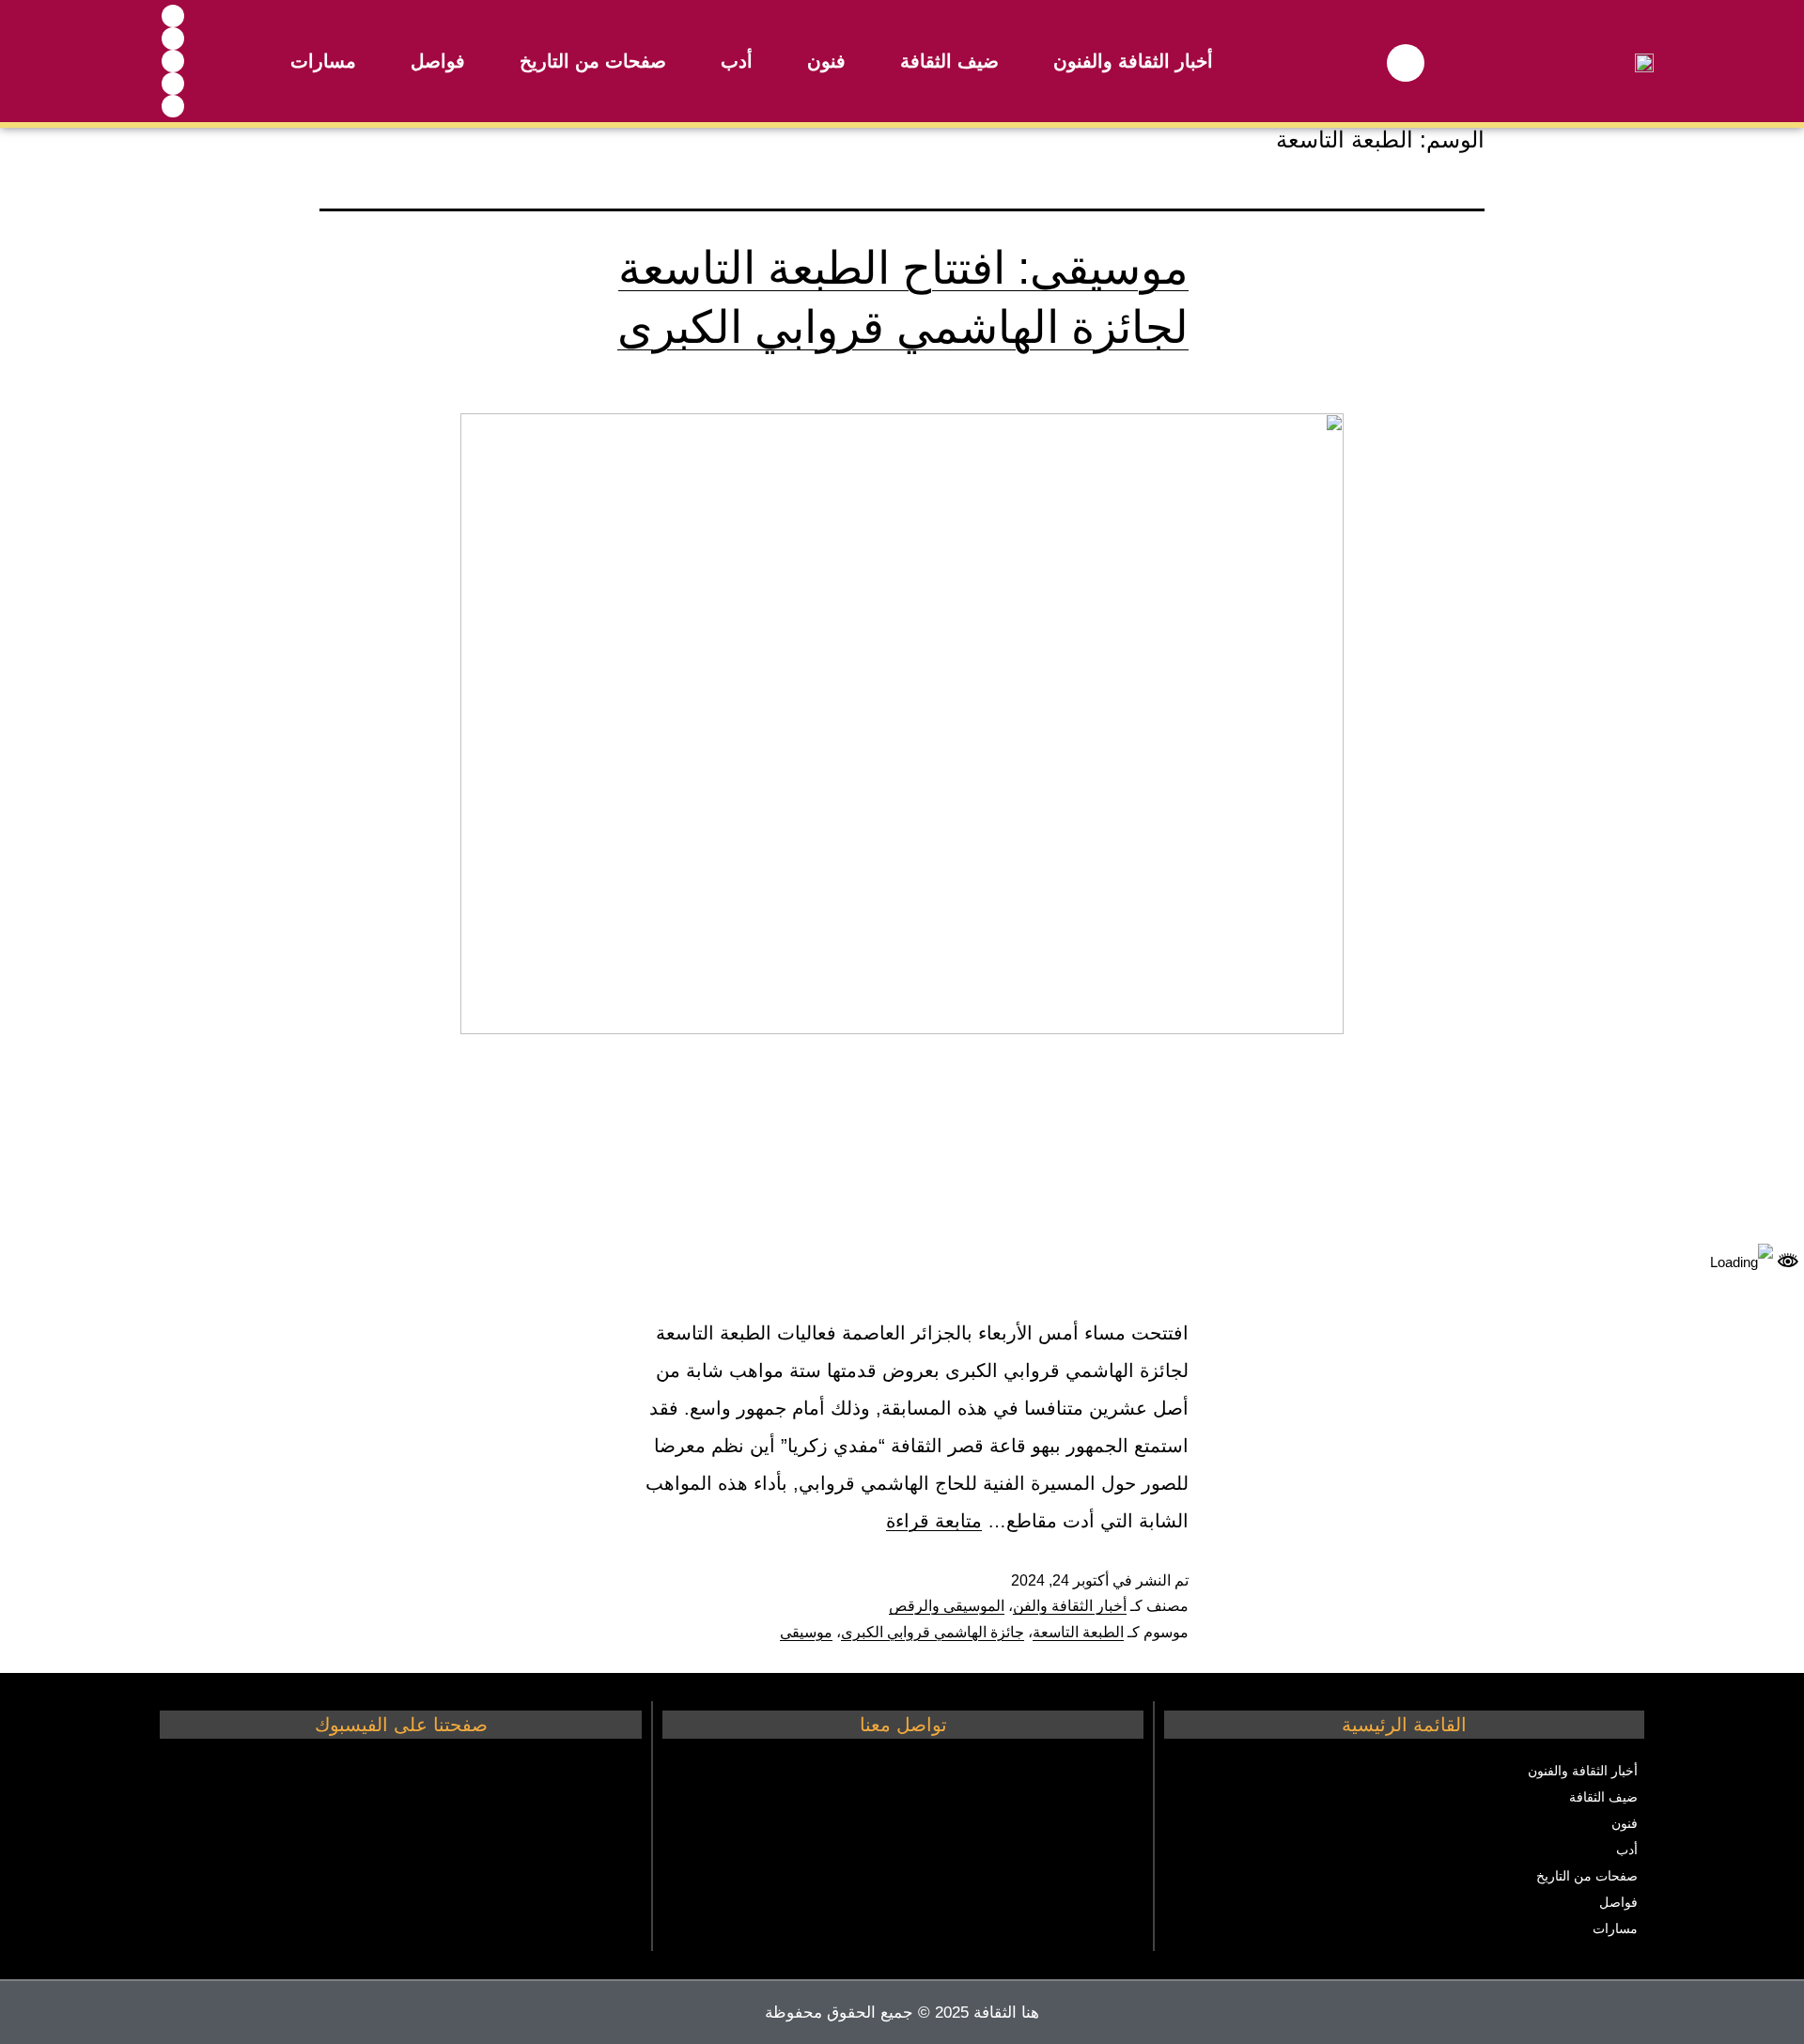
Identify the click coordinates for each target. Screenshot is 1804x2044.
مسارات (323, 61)
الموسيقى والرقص (947, 1606)
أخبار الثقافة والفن (1070, 1606)
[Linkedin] (173, 106)
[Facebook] (173, 16)
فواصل (438, 61)
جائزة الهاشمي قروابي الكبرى (933, 1632)
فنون (826, 61)
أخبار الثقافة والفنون (1133, 61)
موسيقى (806, 1632)
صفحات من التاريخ (593, 61)
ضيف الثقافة (949, 61)
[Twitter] (173, 84)
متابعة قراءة (934, 1521)
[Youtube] (173, 39)
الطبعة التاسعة (1078, 1632)
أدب (737, 61)
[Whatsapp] (173, 61)
